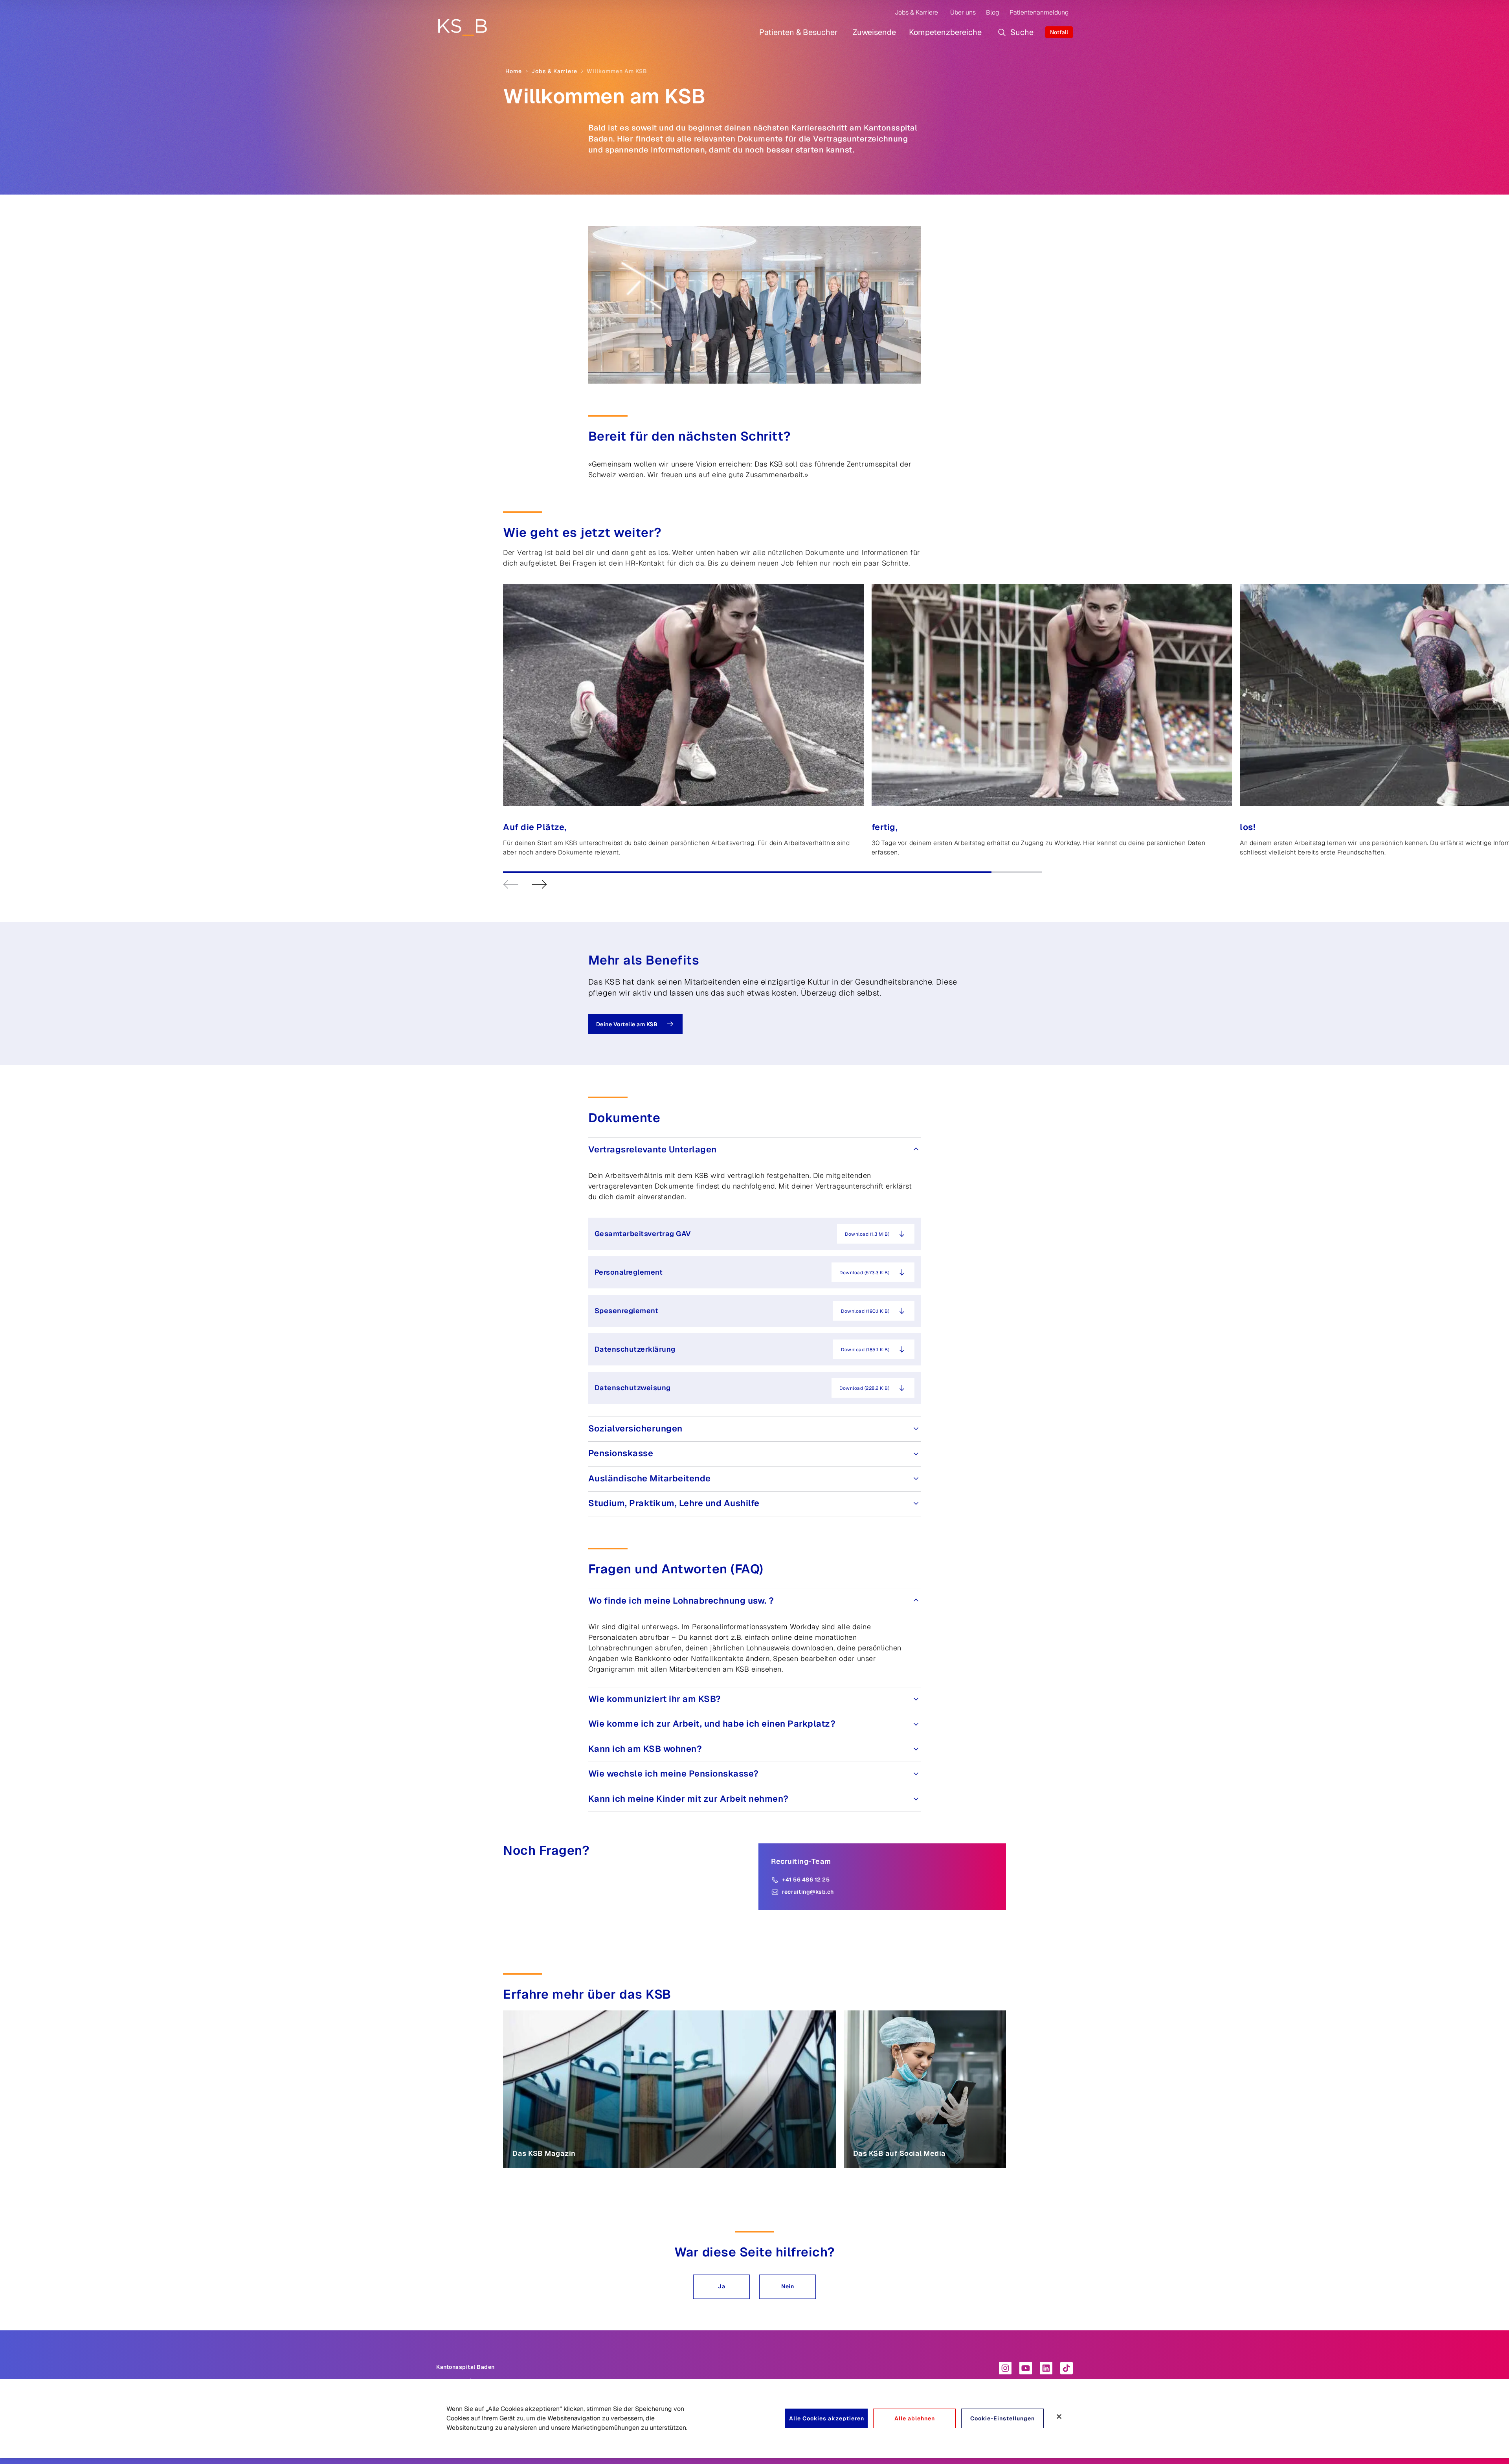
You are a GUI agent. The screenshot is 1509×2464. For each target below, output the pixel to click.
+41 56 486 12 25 (806, 1880)
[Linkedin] (1046, 2368)
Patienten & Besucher (799, 32)
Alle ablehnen (915, 2418)
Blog (992, 12)
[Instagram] (1005, 2368)
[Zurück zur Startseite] (462, 27)
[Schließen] (1059, 2416)
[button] (721, 2287)
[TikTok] (1067, 2368)
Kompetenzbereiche (945, 32)
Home (514, 71)
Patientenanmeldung (1039, 12)
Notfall (1059, 32)
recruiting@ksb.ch (808, 1892)
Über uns (963, 12)
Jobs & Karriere (916, 12)
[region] (754, 2418)
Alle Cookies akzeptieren (827, 2418)
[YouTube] (1026, 2368)
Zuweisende (874, 32)
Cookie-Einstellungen (1002, 2418)
